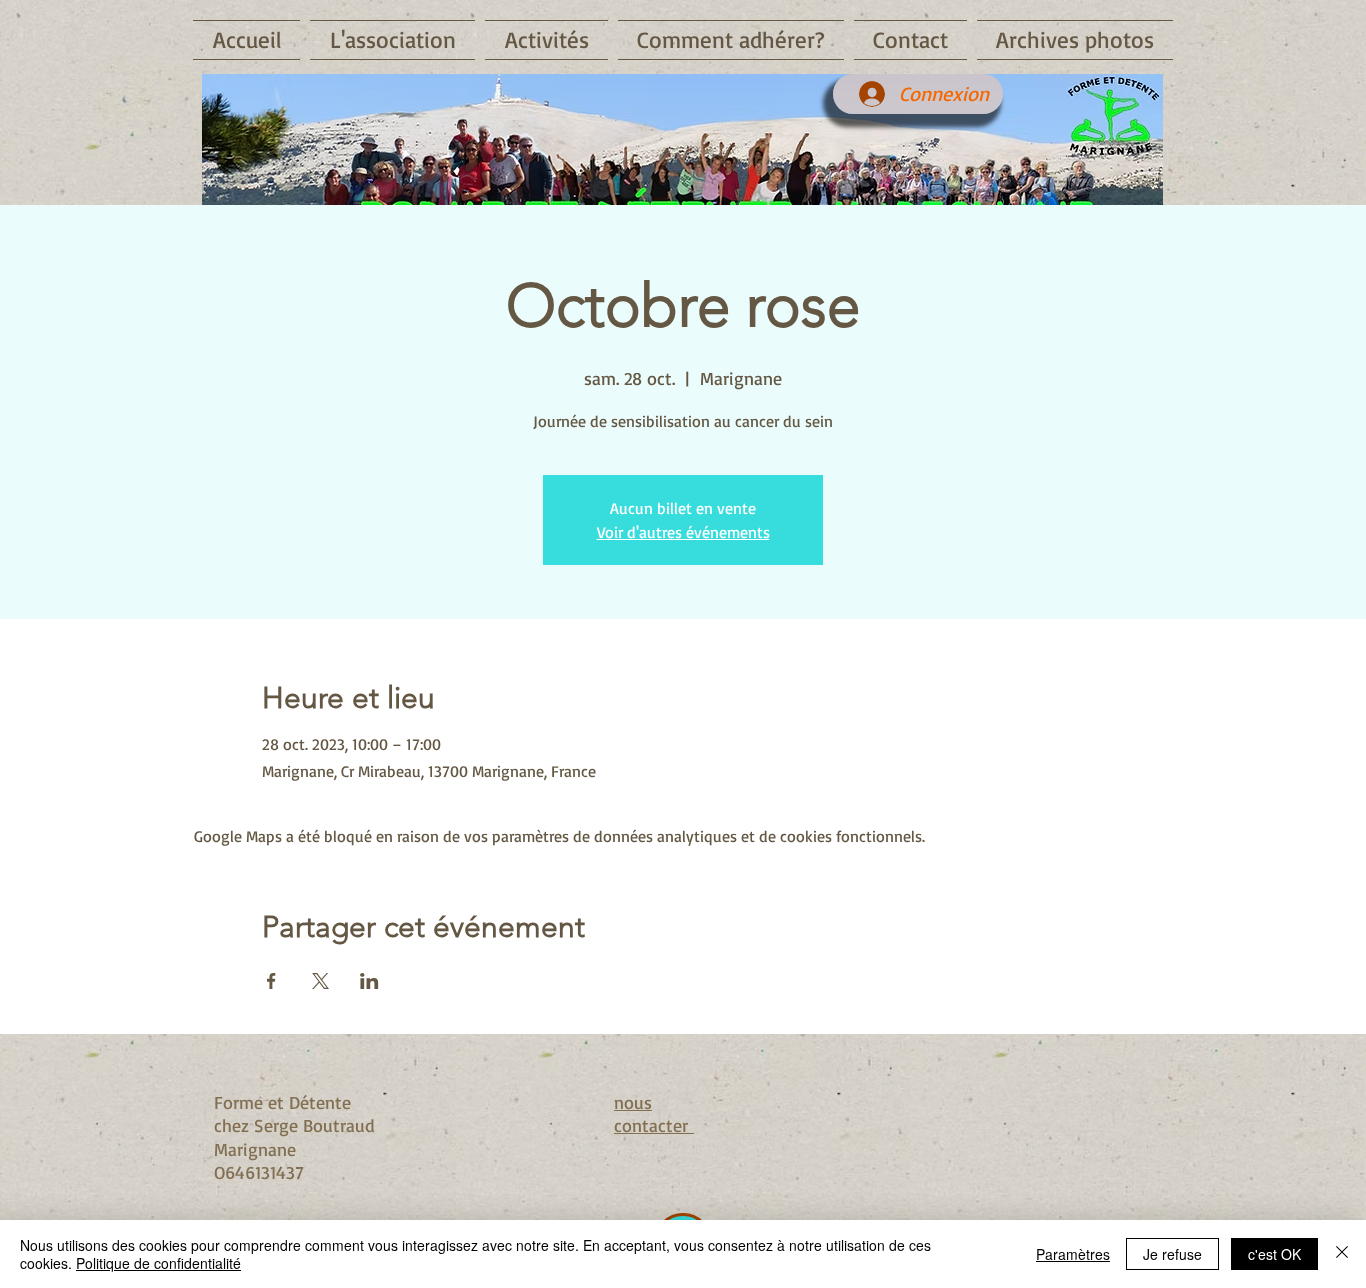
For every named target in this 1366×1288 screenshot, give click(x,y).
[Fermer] (1342, 1254)
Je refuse (1172, 1254)
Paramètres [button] (1073, 1254)
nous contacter (654, 1113)
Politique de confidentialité (158, 1263)
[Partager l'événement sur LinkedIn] (369, 981)
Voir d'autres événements (683, 532)
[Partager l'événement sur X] (320, 981)
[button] (392, 40)
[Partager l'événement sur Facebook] (271, 981)
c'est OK (1274, 1254)
